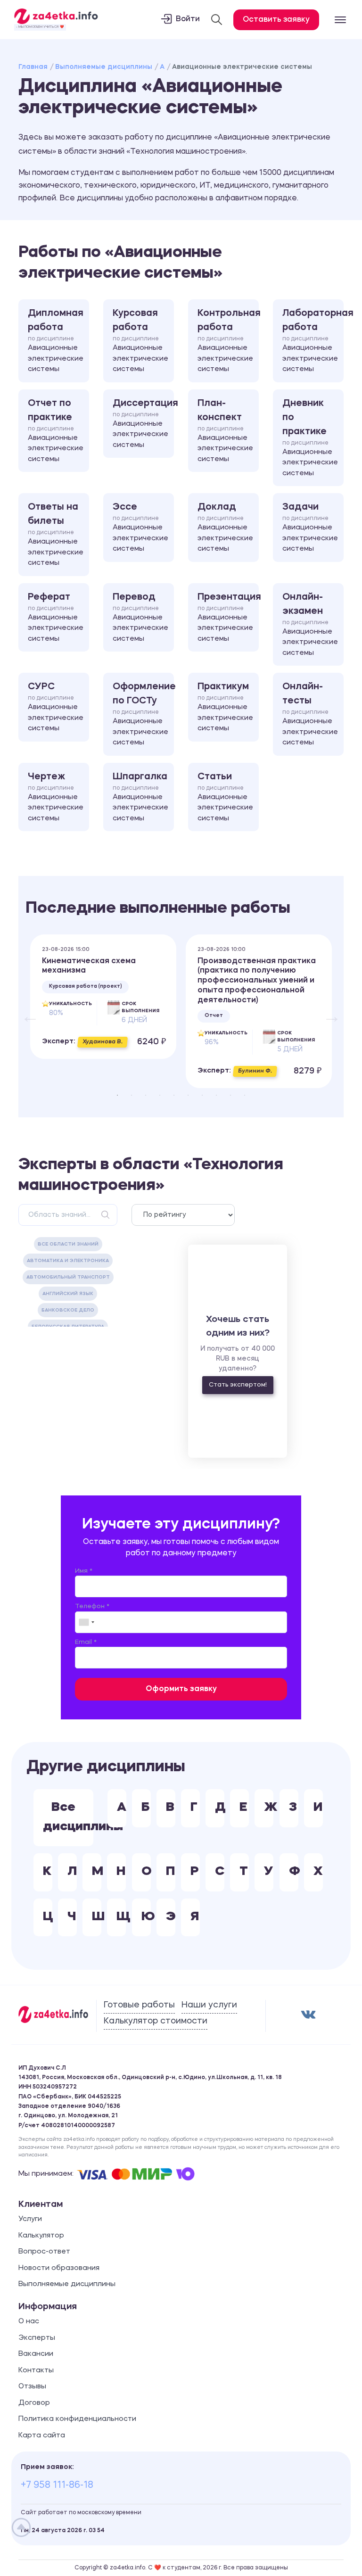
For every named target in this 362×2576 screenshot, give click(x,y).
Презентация (228, 618)
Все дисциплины (68, 1817)
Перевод (140, 618)
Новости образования (59, 2268)
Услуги (30, 2219)
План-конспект (225, 431)
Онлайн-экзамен (310, 625)
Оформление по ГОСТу (143, 714)
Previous (25, 1011)
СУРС (56, 707)
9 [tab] (230, 1095)
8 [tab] (216, 1095)
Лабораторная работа (313, 341)
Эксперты (37, 2338)
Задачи (310, 528)
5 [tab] (174, 1095)
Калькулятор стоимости (156, 2021)
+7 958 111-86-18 (57, 2485)
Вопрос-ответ (44, 2252)
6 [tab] (188, 1095)
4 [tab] (160, 1095)
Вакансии (36, 2354)
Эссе (140, 528)
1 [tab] (117, 1095)
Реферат (56, 618)
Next (327, 1011)
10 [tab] (245, 1095)
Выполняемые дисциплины (104, 67)
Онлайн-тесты (310, 714)
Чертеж (56, 797)
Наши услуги (209, 2005)
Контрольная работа (228, 341)
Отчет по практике (56, 431)
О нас (29, 2322)
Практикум (225, 707)
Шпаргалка (140, 797)
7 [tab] (202, 1095)
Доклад (225, 528)
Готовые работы (139, 2005)
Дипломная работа (56, 341)
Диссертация (143, 424)
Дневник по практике (310, 438)
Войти (188, 19)
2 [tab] (132, 1095)
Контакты (36, 2371)
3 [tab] (146, 1095)
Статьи (225, 797)
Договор (34, 2403)
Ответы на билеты (56, 535)
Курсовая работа (140, 341)
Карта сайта (42, 2436)
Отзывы (32, 2387)
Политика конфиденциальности (77, 2419)
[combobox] (86, 1622)
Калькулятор (41, 2236)
